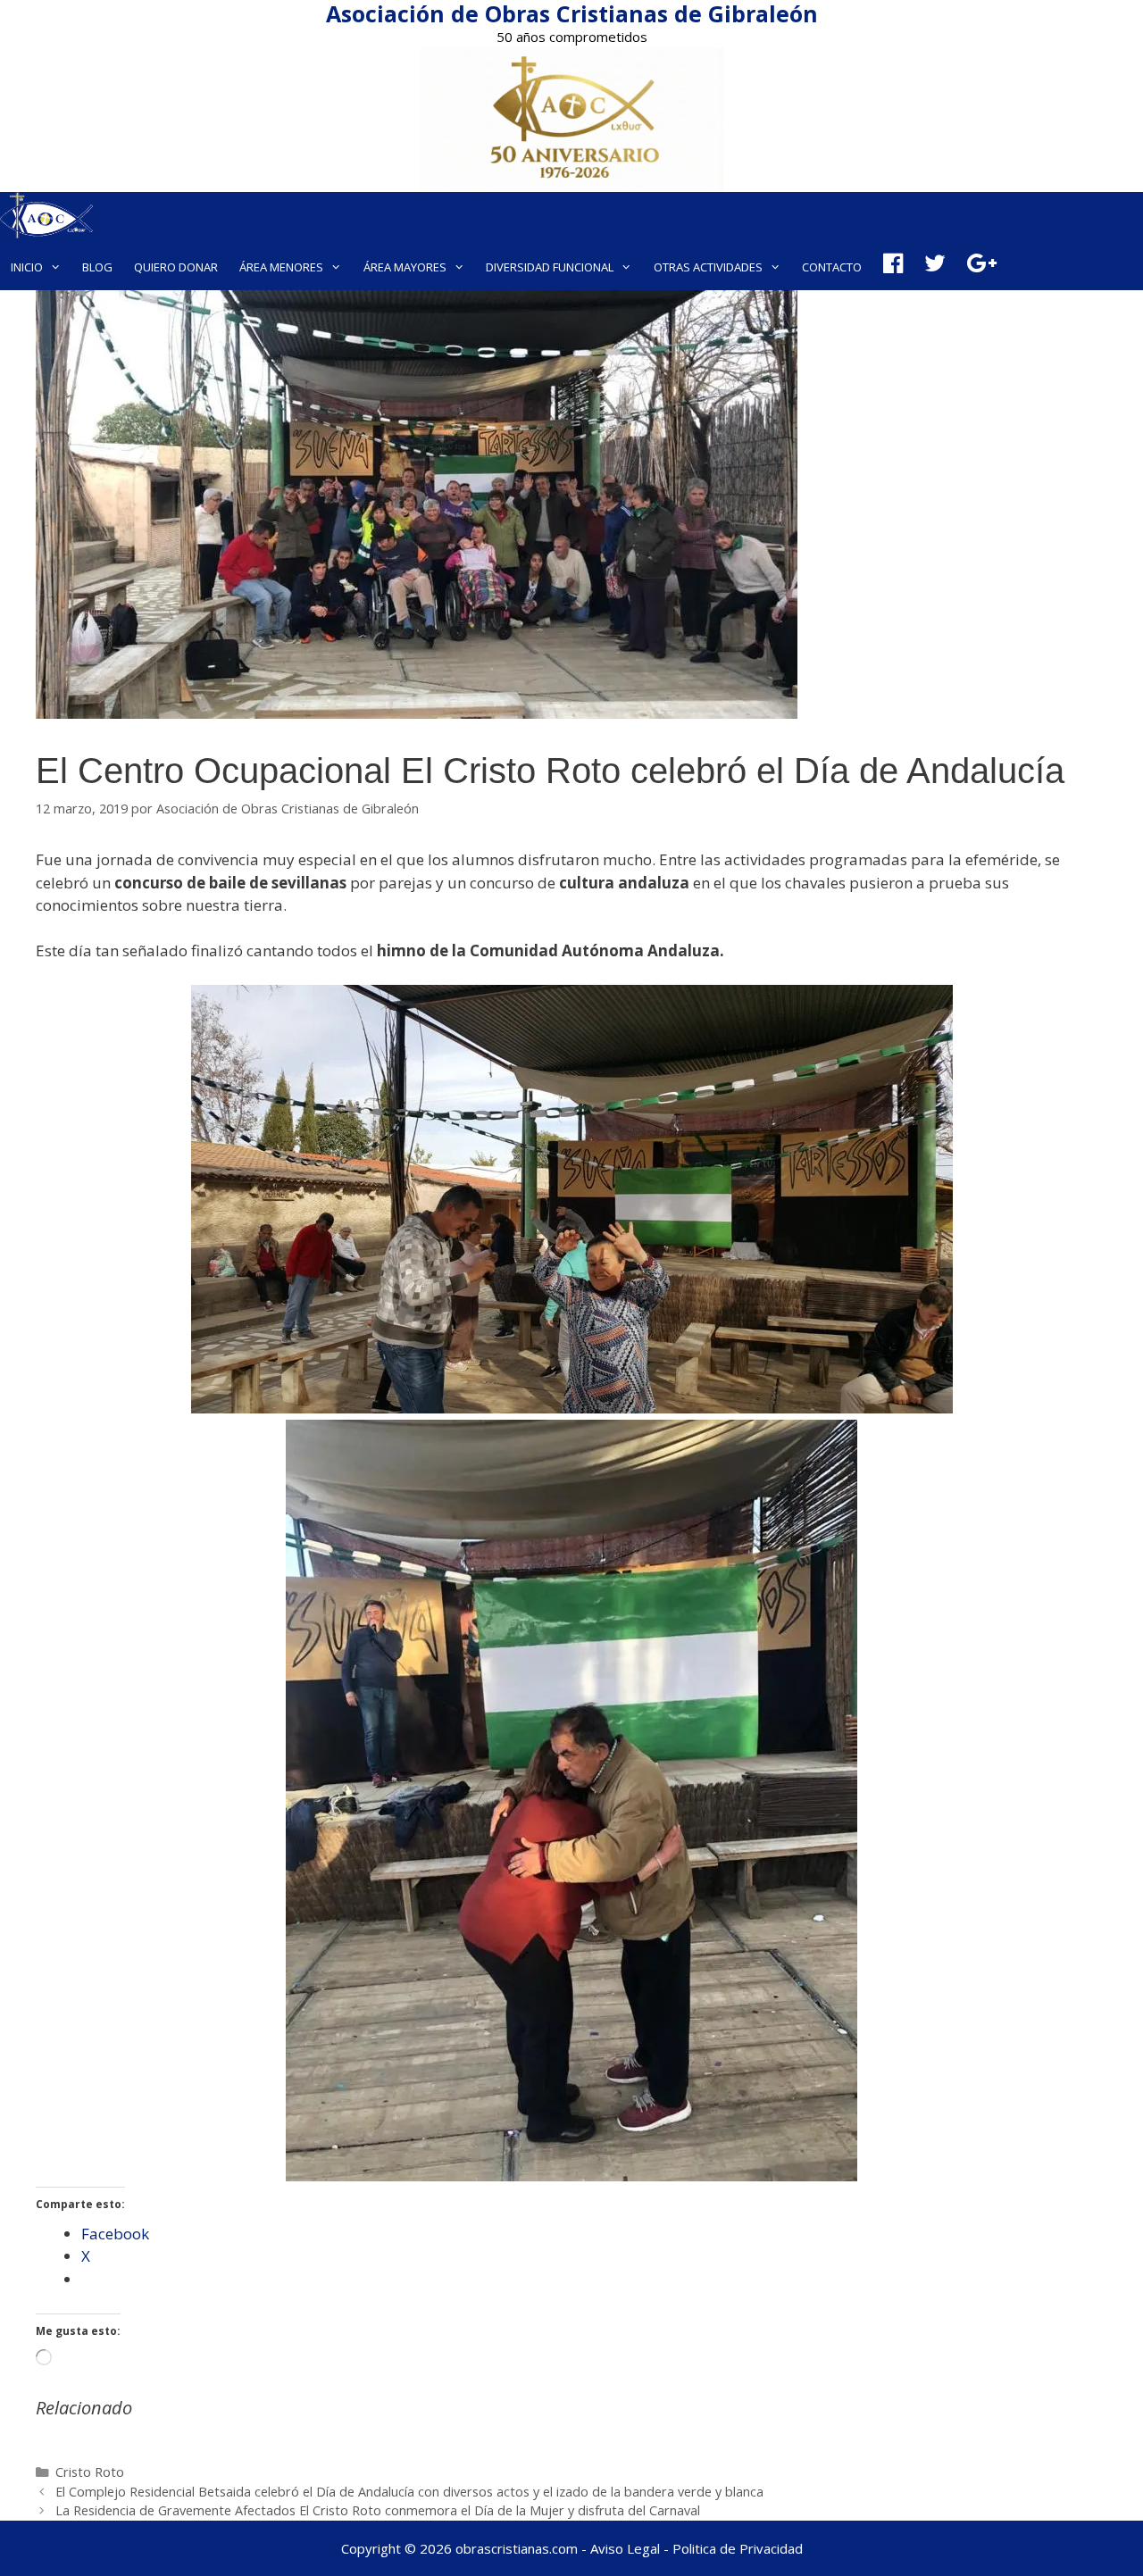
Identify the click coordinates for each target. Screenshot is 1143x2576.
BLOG (97, 267)
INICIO (27, 267)
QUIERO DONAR (176, 267)
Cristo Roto (90, 2472)
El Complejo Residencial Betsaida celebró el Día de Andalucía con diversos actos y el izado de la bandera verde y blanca (409, 2492)
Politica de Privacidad (738, 2548)
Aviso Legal (625, 2548)
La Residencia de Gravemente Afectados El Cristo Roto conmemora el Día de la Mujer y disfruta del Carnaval (378, 2510)
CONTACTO (832, 267)
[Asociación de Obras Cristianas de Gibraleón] (46, 218)
